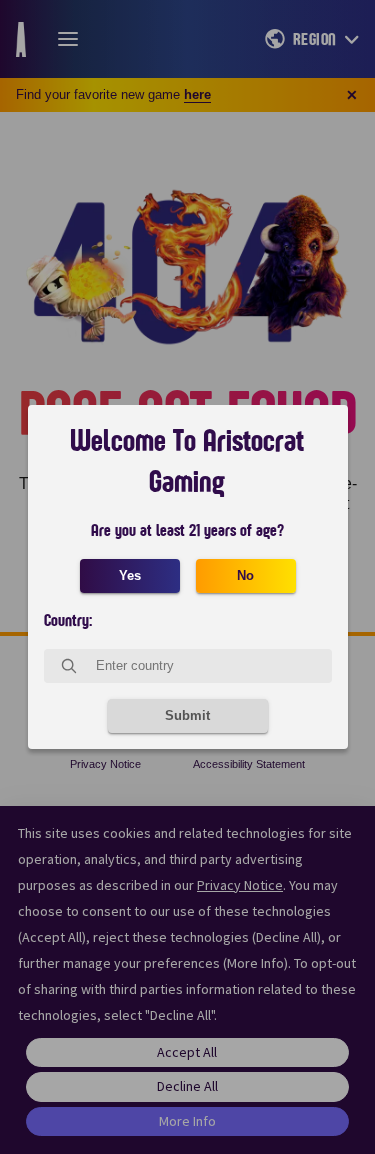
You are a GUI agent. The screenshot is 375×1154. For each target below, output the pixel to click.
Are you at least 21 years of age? (187, 531)
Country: (68, 621)
